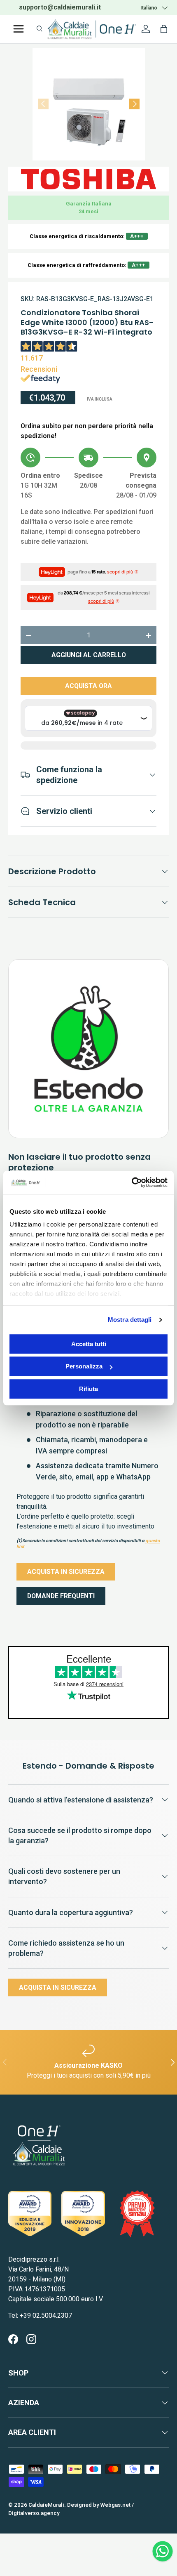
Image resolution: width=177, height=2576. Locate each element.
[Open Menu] (19, 29)
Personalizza (84, 1366)
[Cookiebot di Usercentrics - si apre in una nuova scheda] (132, 1182)
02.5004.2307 (76, 7)
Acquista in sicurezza (66, 1572)
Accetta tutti (89, 1344)
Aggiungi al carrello (89, 655)
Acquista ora (88, 686)
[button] (164, 29)
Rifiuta (88, 1389)
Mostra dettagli (130, 1320)
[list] (89, 104)
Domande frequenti (61, 1596)
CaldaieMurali (46, 2505)
